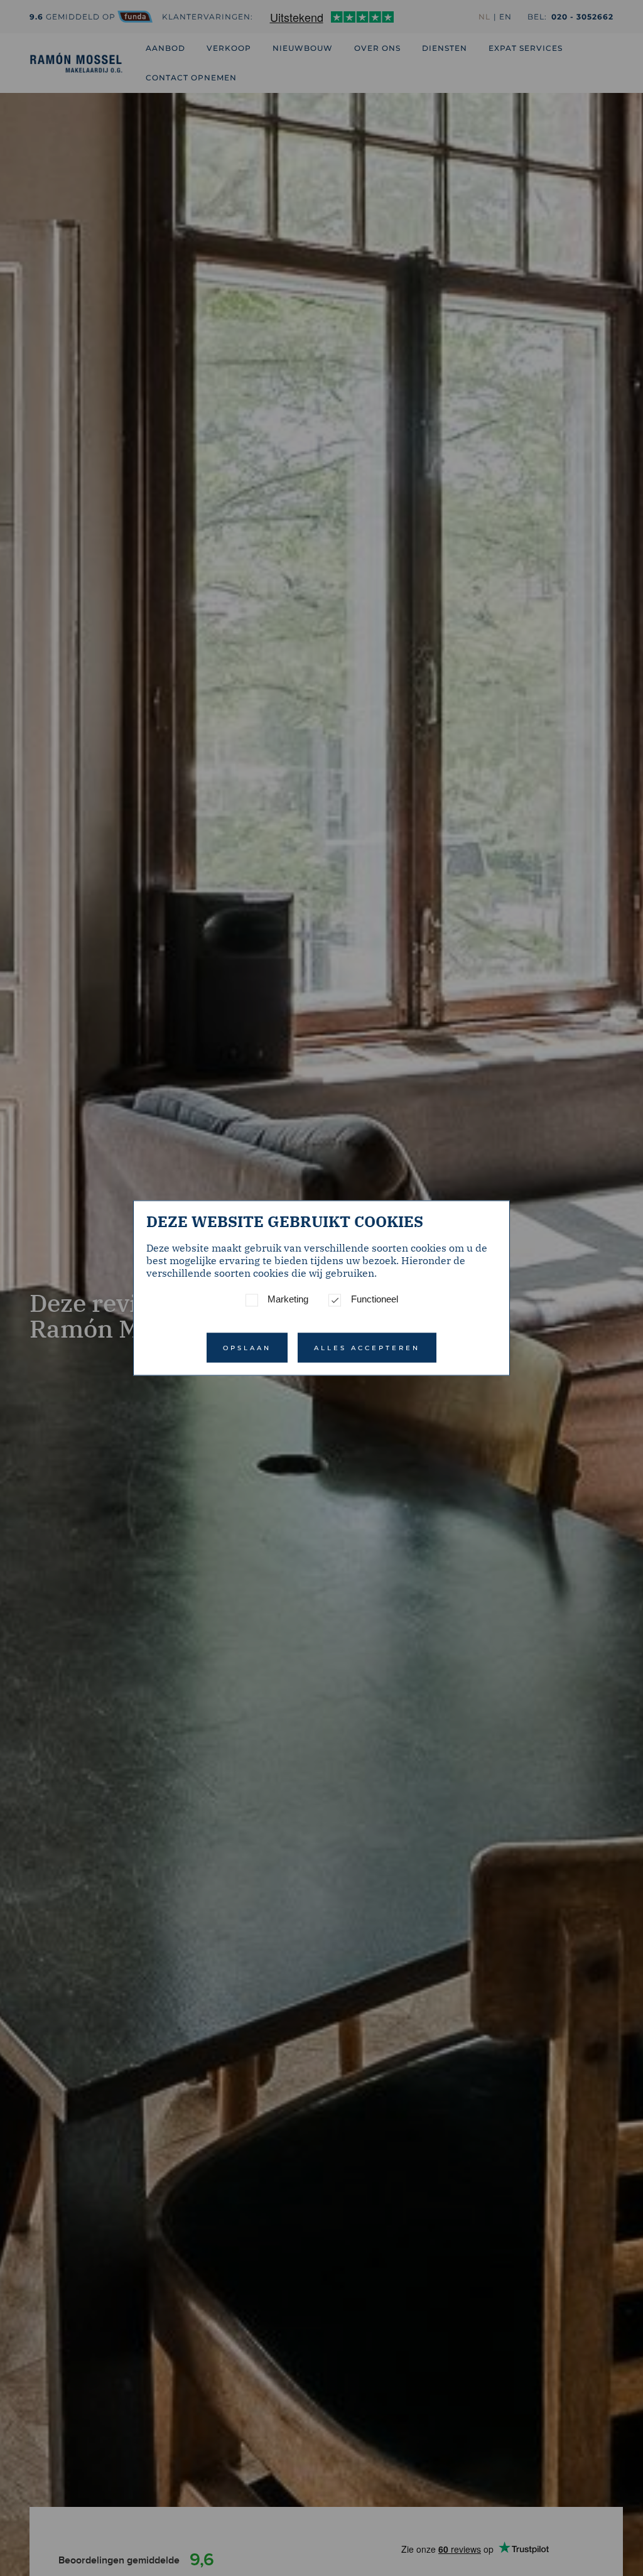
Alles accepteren (367, 1348)
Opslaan (247, 1348)
